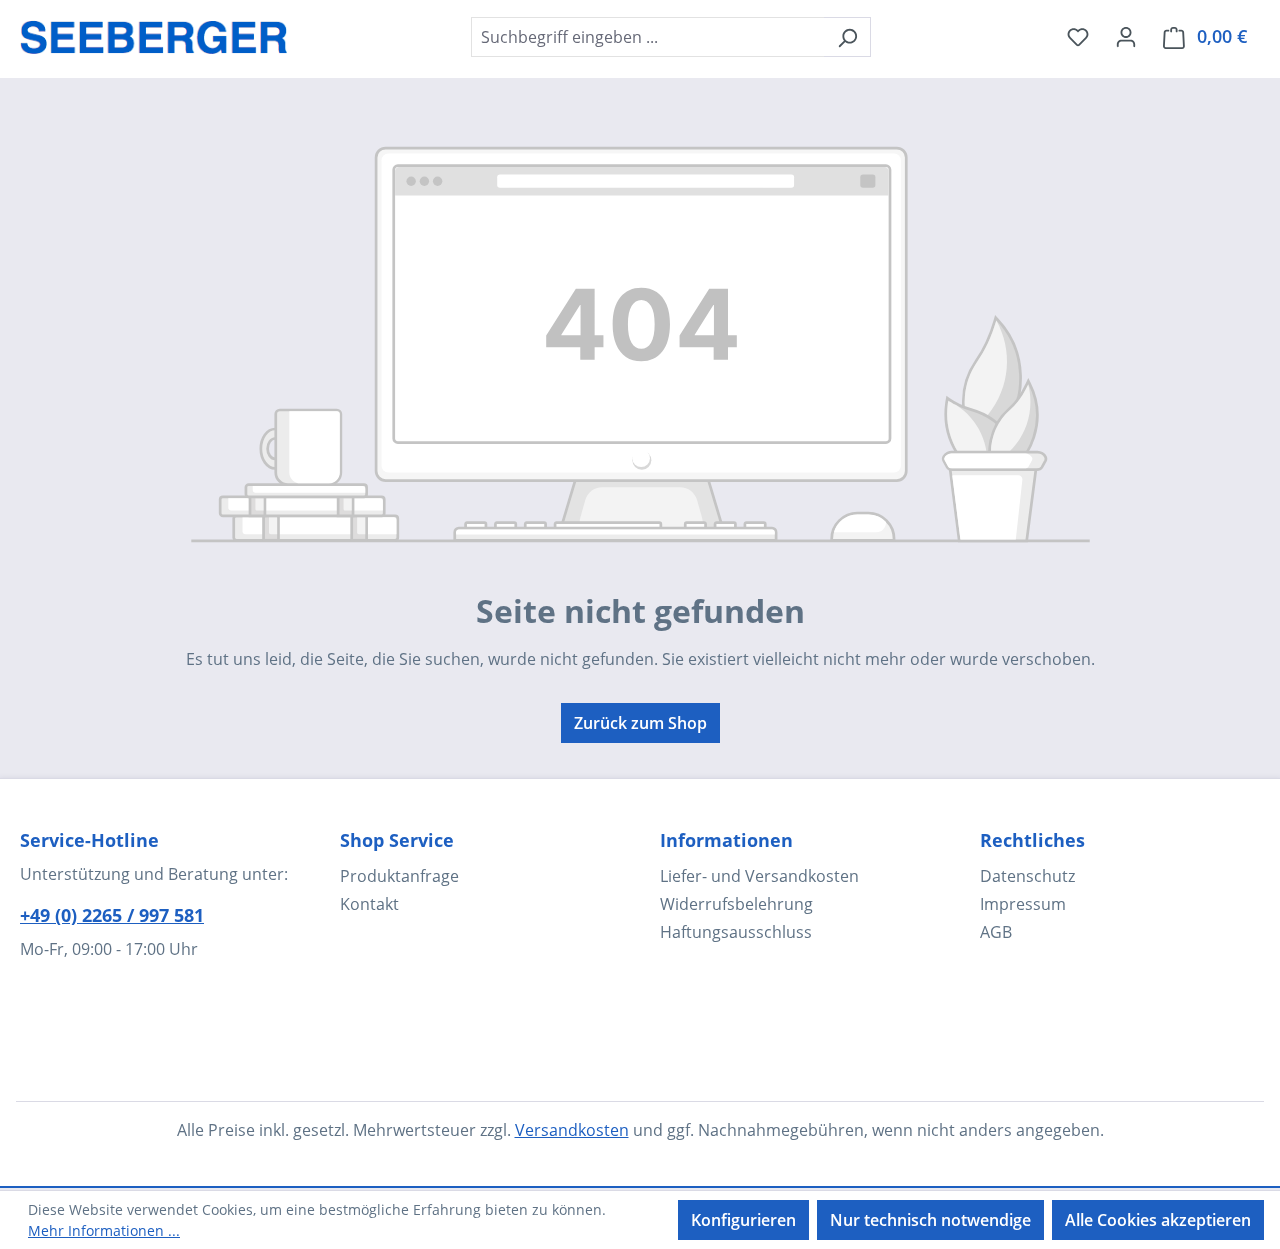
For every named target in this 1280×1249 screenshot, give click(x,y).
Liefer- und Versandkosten (759, 876)
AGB (996, 932)
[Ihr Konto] (1126, 36)
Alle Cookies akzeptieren (1158, 1220)
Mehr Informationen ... (104, 1230)
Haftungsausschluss (736, 932)
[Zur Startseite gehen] (154, 33)
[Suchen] (847, 37)
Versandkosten (572, 1130)
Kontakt (369, 904)
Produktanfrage (399, 876)
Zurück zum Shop (640, 723)
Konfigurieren (743, 1220)
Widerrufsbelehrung (736, 904)
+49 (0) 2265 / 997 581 (112, 915)
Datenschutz (1027, 876)
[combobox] (648, 37)
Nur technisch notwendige (930, 1220)
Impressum (1023, 904)
